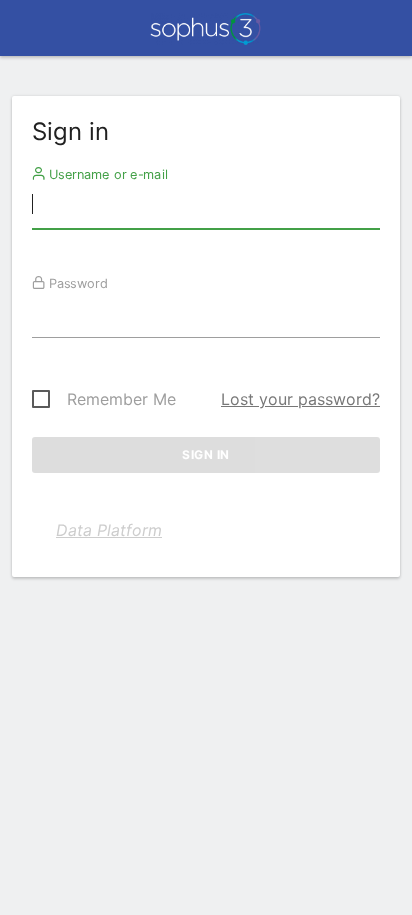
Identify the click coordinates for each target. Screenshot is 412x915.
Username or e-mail (106, 174)
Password (76, 283)
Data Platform (109, 530)
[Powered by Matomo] (206, 34)
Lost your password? (300, 399)
